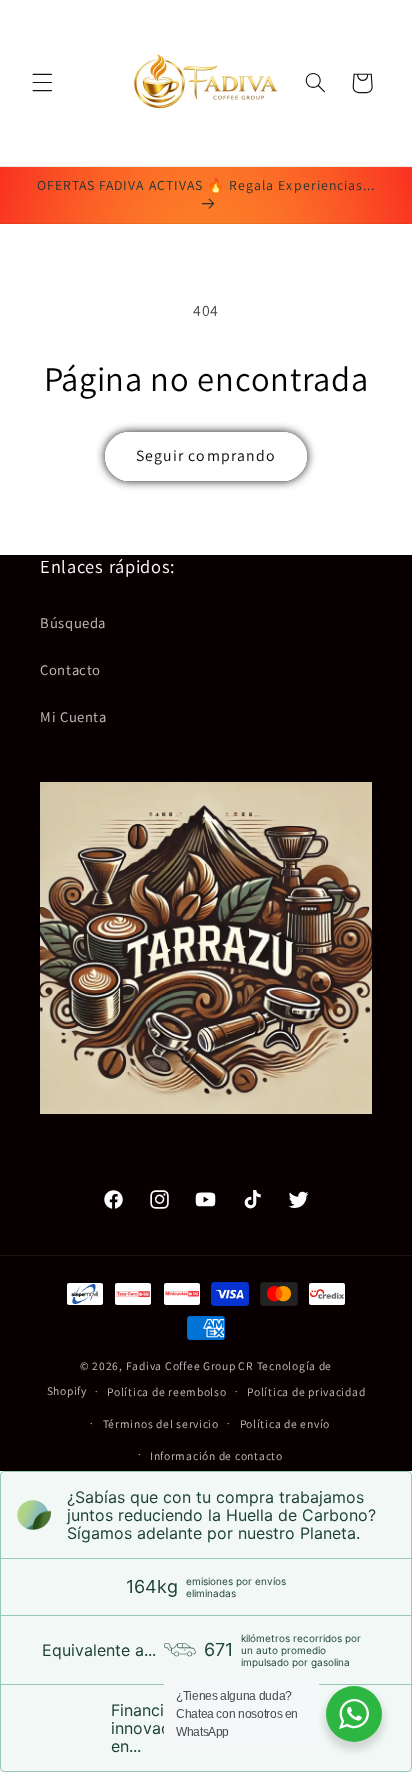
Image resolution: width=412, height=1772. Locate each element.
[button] (42, 83)
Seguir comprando (206, 455)
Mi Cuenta (73, 716)
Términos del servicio (161, 1423)
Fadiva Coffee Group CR (190, 1365)
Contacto (70, 669)
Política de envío (285, 1423)
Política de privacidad (306, 1391)
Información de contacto (216, 1455)
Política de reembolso (166, 1391)
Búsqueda (73, 622)
